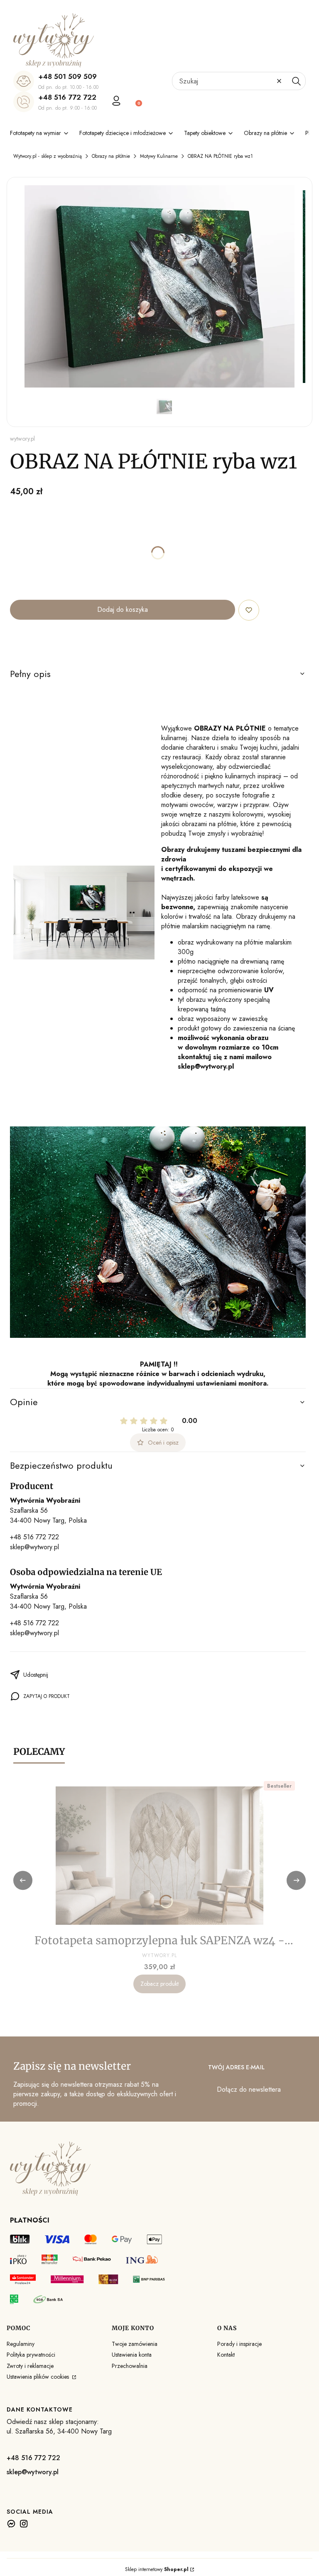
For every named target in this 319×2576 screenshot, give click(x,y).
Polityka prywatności (31, 2355)
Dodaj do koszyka (123, 610)
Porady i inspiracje (239, 2344)
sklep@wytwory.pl (34, 1547)
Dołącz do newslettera (249, 2089)
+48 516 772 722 (67, 97)
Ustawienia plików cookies (39, 2377)
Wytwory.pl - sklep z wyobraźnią (48, 156)
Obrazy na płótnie (111, 156)
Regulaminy (21, 2344)
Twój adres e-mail (236, 2067)
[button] (296, 81)
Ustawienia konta (132, 2355)
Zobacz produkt (159, 1984)
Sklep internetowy (157, 2569)
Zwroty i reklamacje (30, 2366)
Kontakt (226, 2355)
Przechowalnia (130, 2366)
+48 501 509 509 (67, 76)
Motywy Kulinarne (159, 156)
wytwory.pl (22, 439)
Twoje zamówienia (135, 2344)
